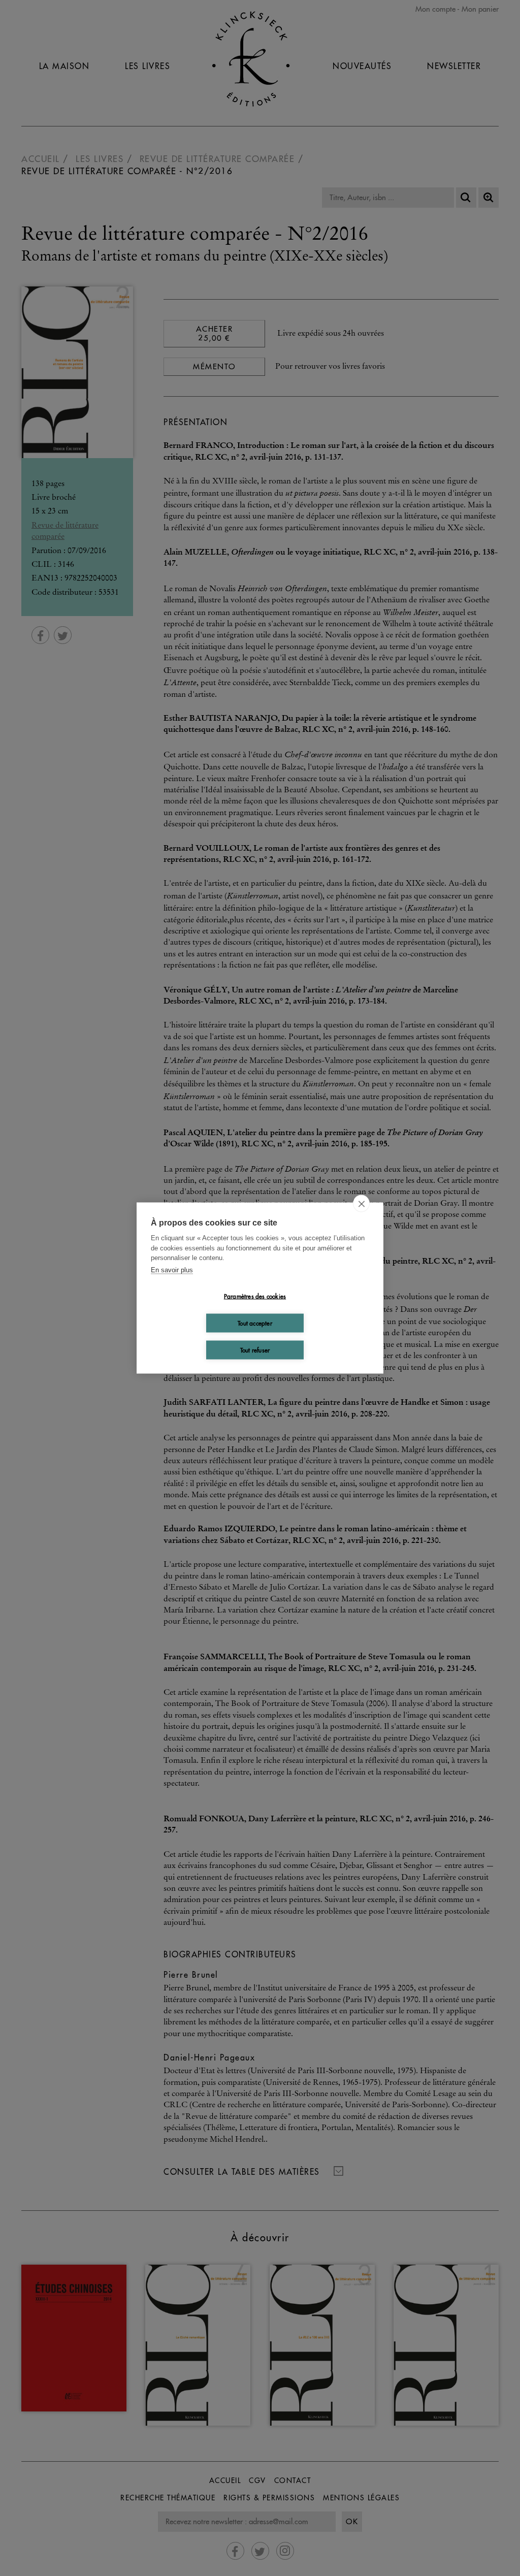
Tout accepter (255, 1323)
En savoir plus (172, 1269)
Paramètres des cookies (255, 1296)
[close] (361, 1204)
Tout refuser (255, 1350)
